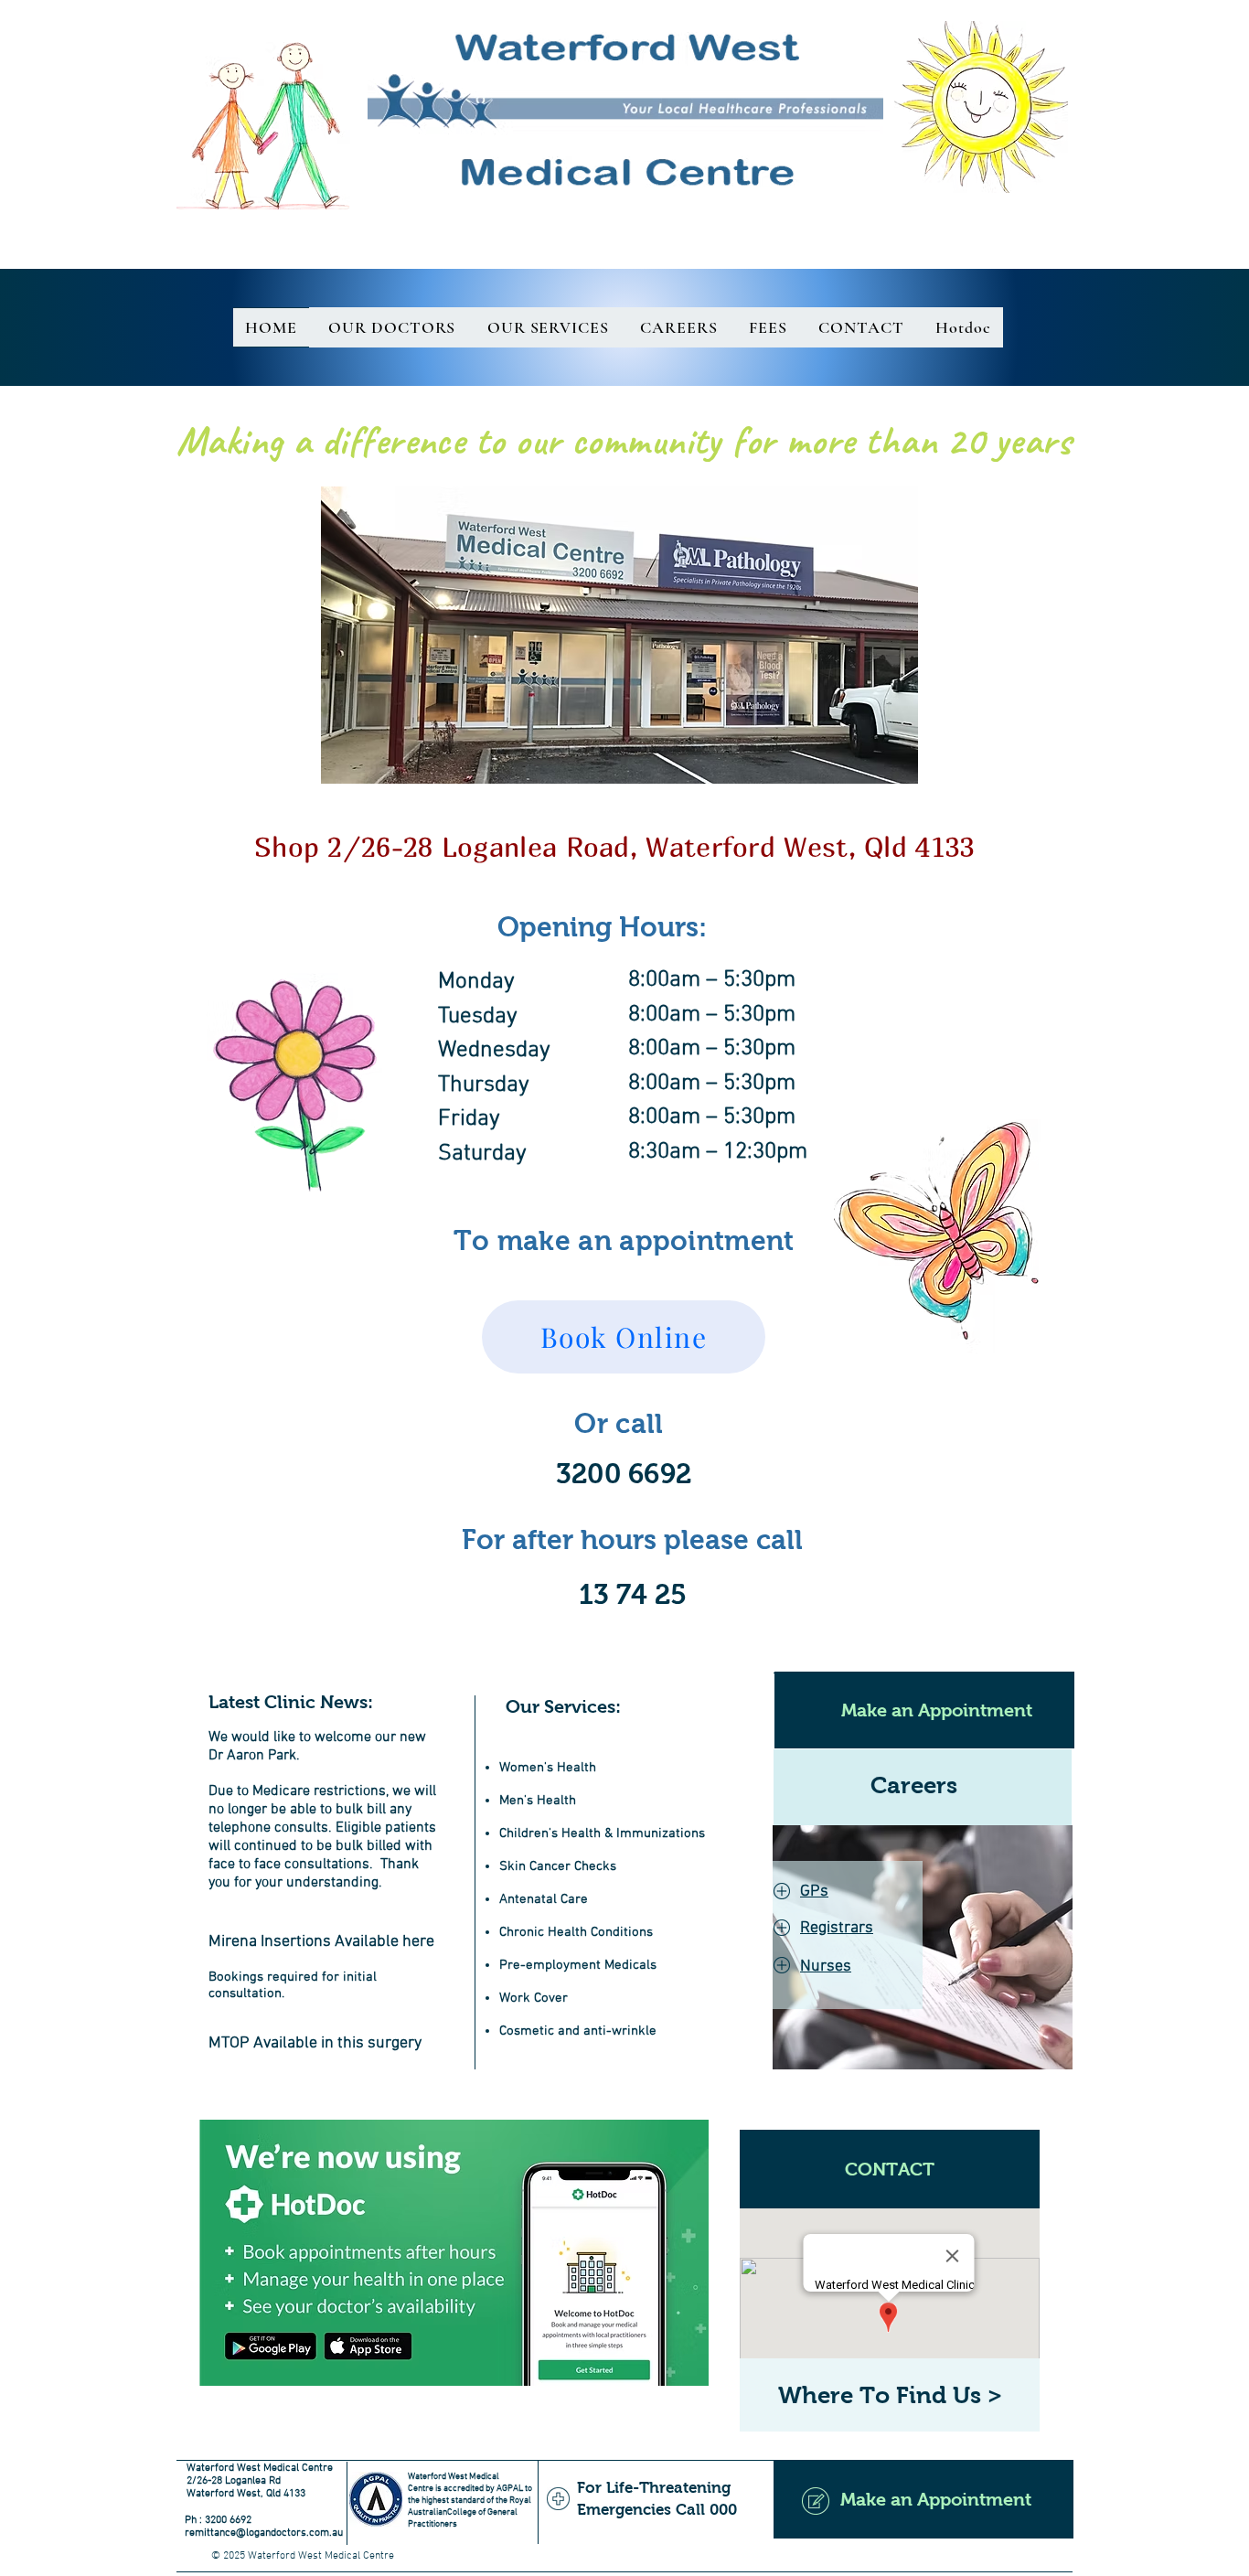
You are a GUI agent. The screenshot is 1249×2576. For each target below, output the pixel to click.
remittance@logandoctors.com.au (264, 2533)
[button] (624, 1337)
